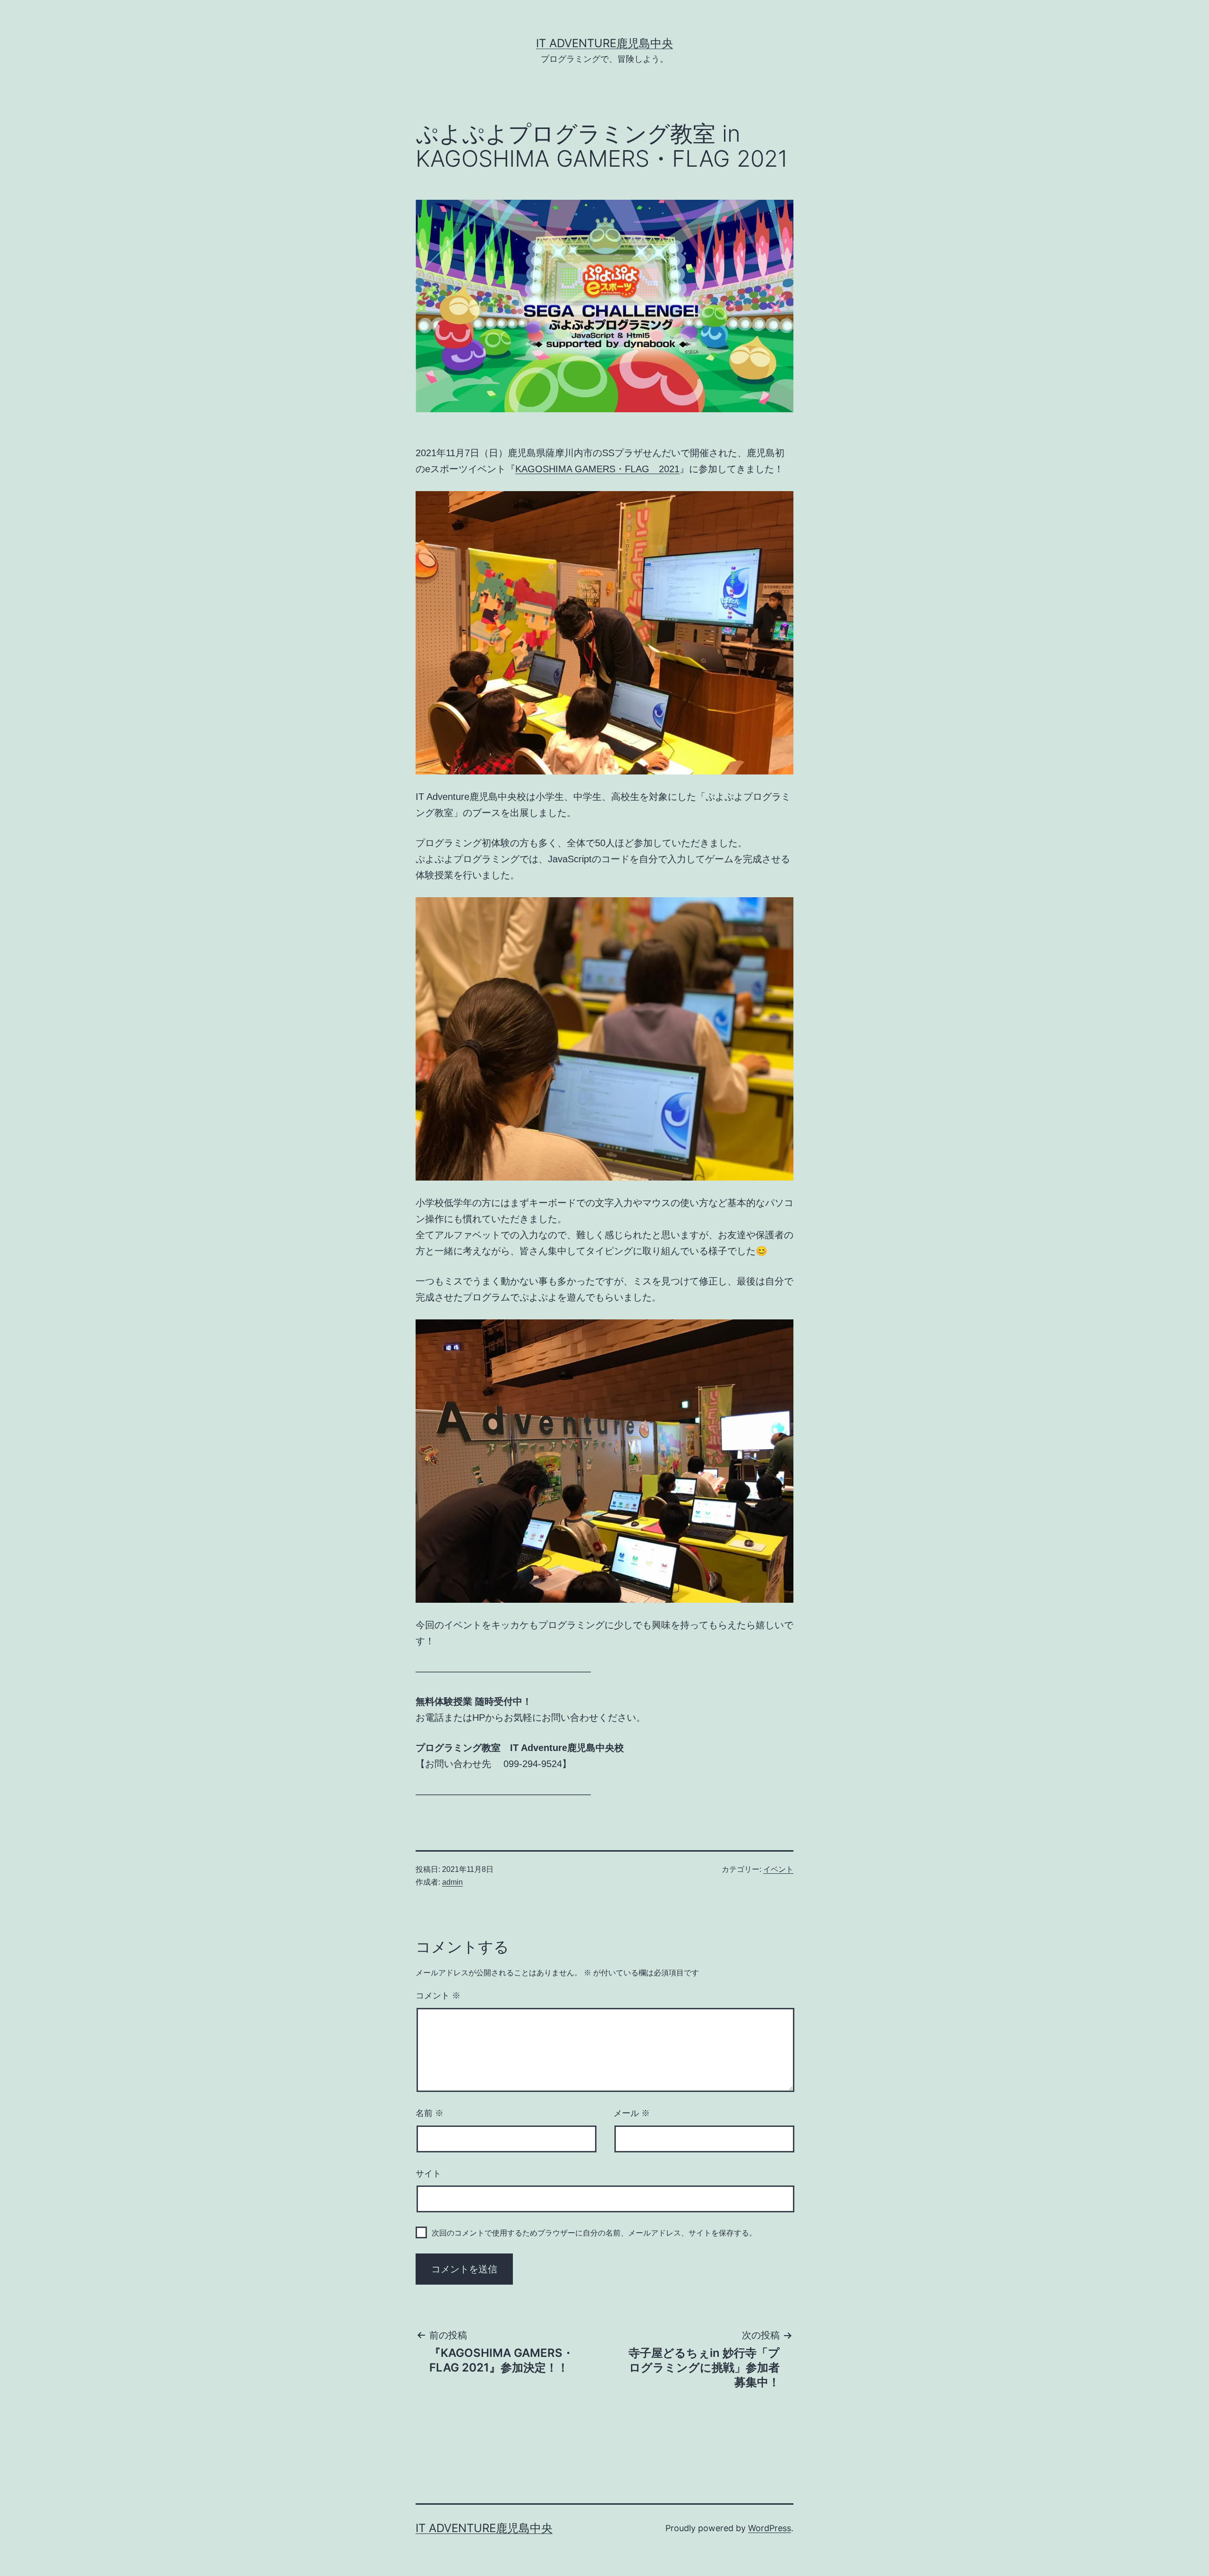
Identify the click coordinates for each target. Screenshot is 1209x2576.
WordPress (770, 2528)
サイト (428, 2174)
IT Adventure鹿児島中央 (604, 43)
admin (452, 1882)
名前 (430, 2113)
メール (632, 2113)
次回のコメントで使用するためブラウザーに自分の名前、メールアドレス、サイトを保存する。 (594, 2233)
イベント (778, 1869)
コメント (438, 1996)
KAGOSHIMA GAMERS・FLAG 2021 (597, 469)
